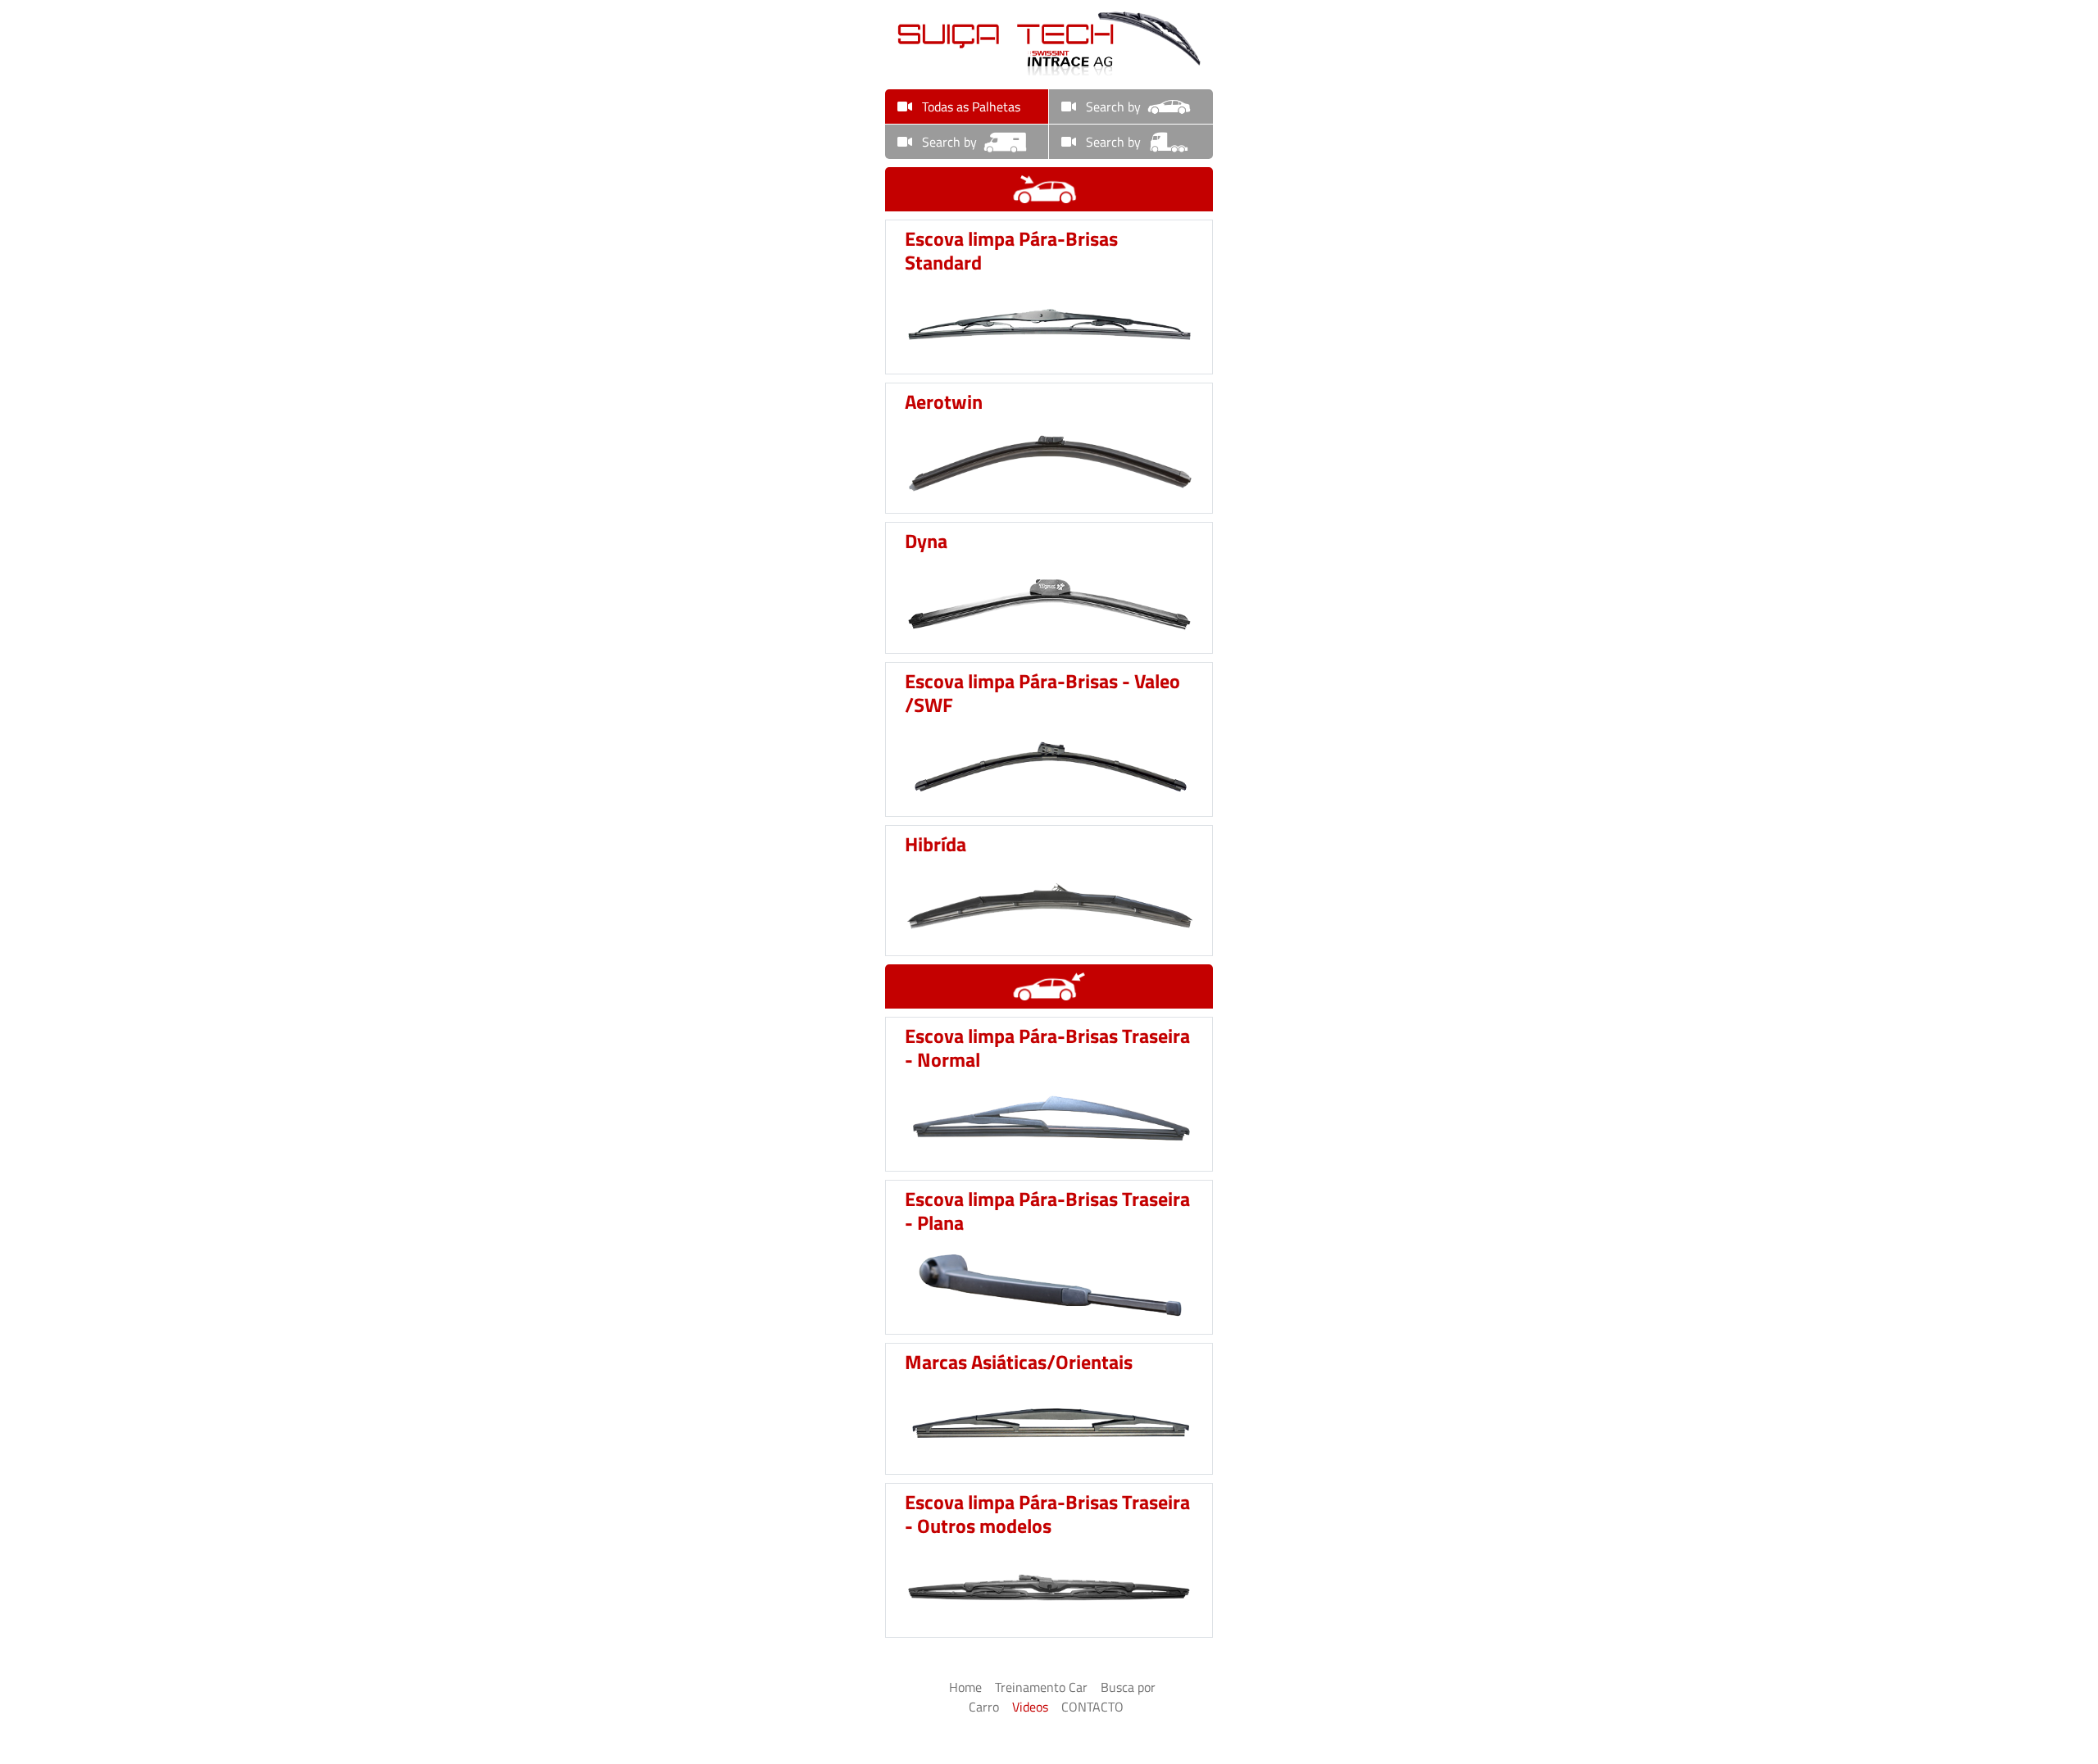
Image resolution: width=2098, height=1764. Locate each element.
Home (965, 1687)
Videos (1030, 1707)
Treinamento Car (1041, 1687)
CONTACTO (1092, 1707)
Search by (1112, 107)
